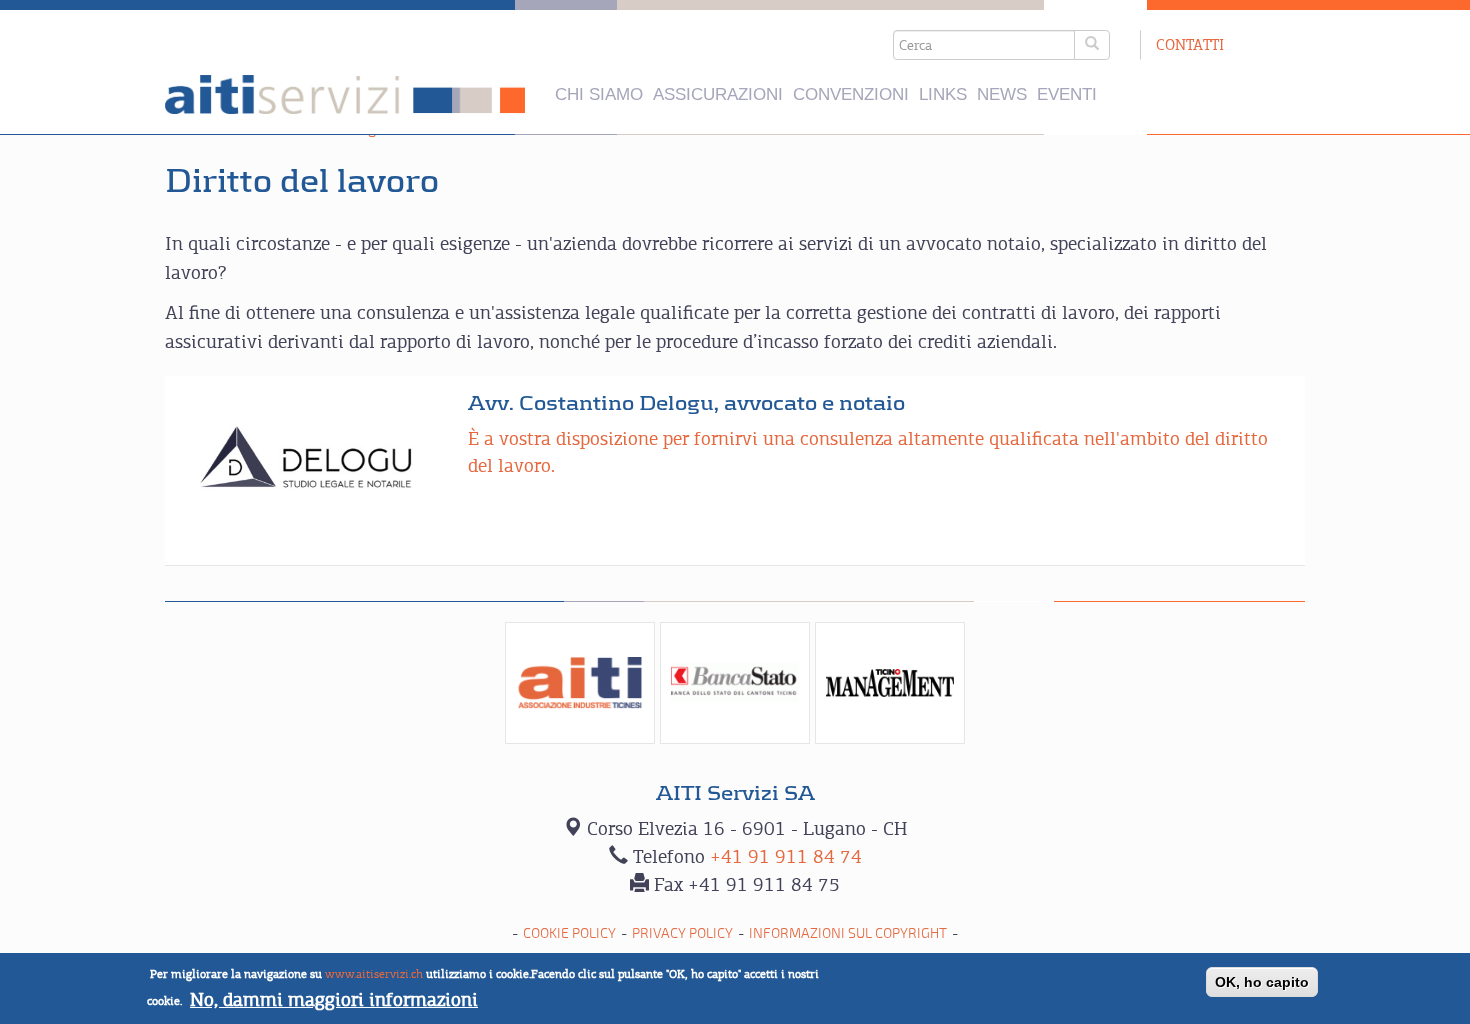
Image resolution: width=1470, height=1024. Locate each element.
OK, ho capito (1262, 982)
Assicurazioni (718, 94)
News (1002, 94)
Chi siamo (599, 94)
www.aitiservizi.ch (374, 974)
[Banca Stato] (735, 683)
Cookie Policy (569, 933)
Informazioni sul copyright (848, 933)
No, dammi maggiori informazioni (334, 999)
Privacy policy (682, 933)
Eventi (1067, 94)
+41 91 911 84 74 (786, 856)
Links (943, 94)
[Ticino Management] (890, 683)
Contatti (1190, 44)
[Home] (345, 94)
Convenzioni (851, 94)
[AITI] (580, 683)
